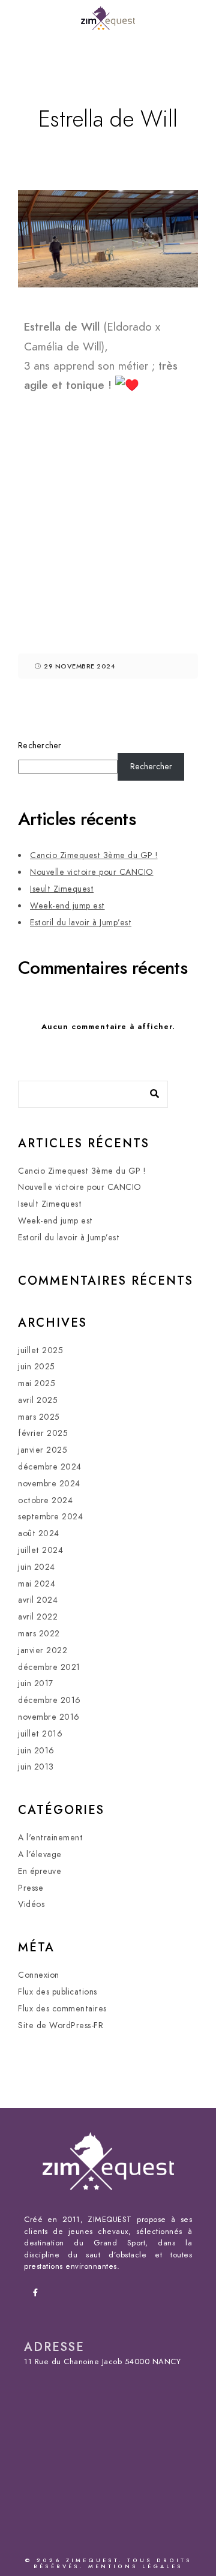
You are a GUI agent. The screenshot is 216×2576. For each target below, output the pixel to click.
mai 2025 (37, 1383)
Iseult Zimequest (62, 889)
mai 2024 (37, 1584)
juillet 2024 (40, 1550)
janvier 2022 (43, 1650)
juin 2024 (37, 1567)
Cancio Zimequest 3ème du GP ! (94, 855)
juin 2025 (37, 1367)
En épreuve (40, 1871)
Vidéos (31, 1904)
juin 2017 (36, 1683)
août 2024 (39, 1533)
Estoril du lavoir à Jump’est (81, 923)
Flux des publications (58, 1992)
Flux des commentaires (62, 2009)
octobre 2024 (45, 1500)
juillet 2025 (40, 1350)
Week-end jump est (67, 906)
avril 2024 (38, 1600)
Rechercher (40, 746)
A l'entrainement (50, 1838)
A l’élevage (40, 1854)
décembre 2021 (49, 1667)
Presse (31, 1888)
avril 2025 (38, 1400)
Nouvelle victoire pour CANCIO (92, 872)
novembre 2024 (49, 1484)
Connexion (39, 1975)
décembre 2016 (49, 1700)
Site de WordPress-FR (61, 2025)
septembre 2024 (50, 1517)
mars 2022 (39, 1634)
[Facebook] (39, 2295)
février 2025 (43, 1433)
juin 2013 (36, 1767)
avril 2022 (38, 1617)
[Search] (150, 1091)
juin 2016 (36, 1751)
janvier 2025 (43, 1450)
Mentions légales (136, 2566)
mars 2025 (39, 1417)
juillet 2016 (40, 1734)
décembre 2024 (50, 1467)
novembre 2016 (49, 1717)
